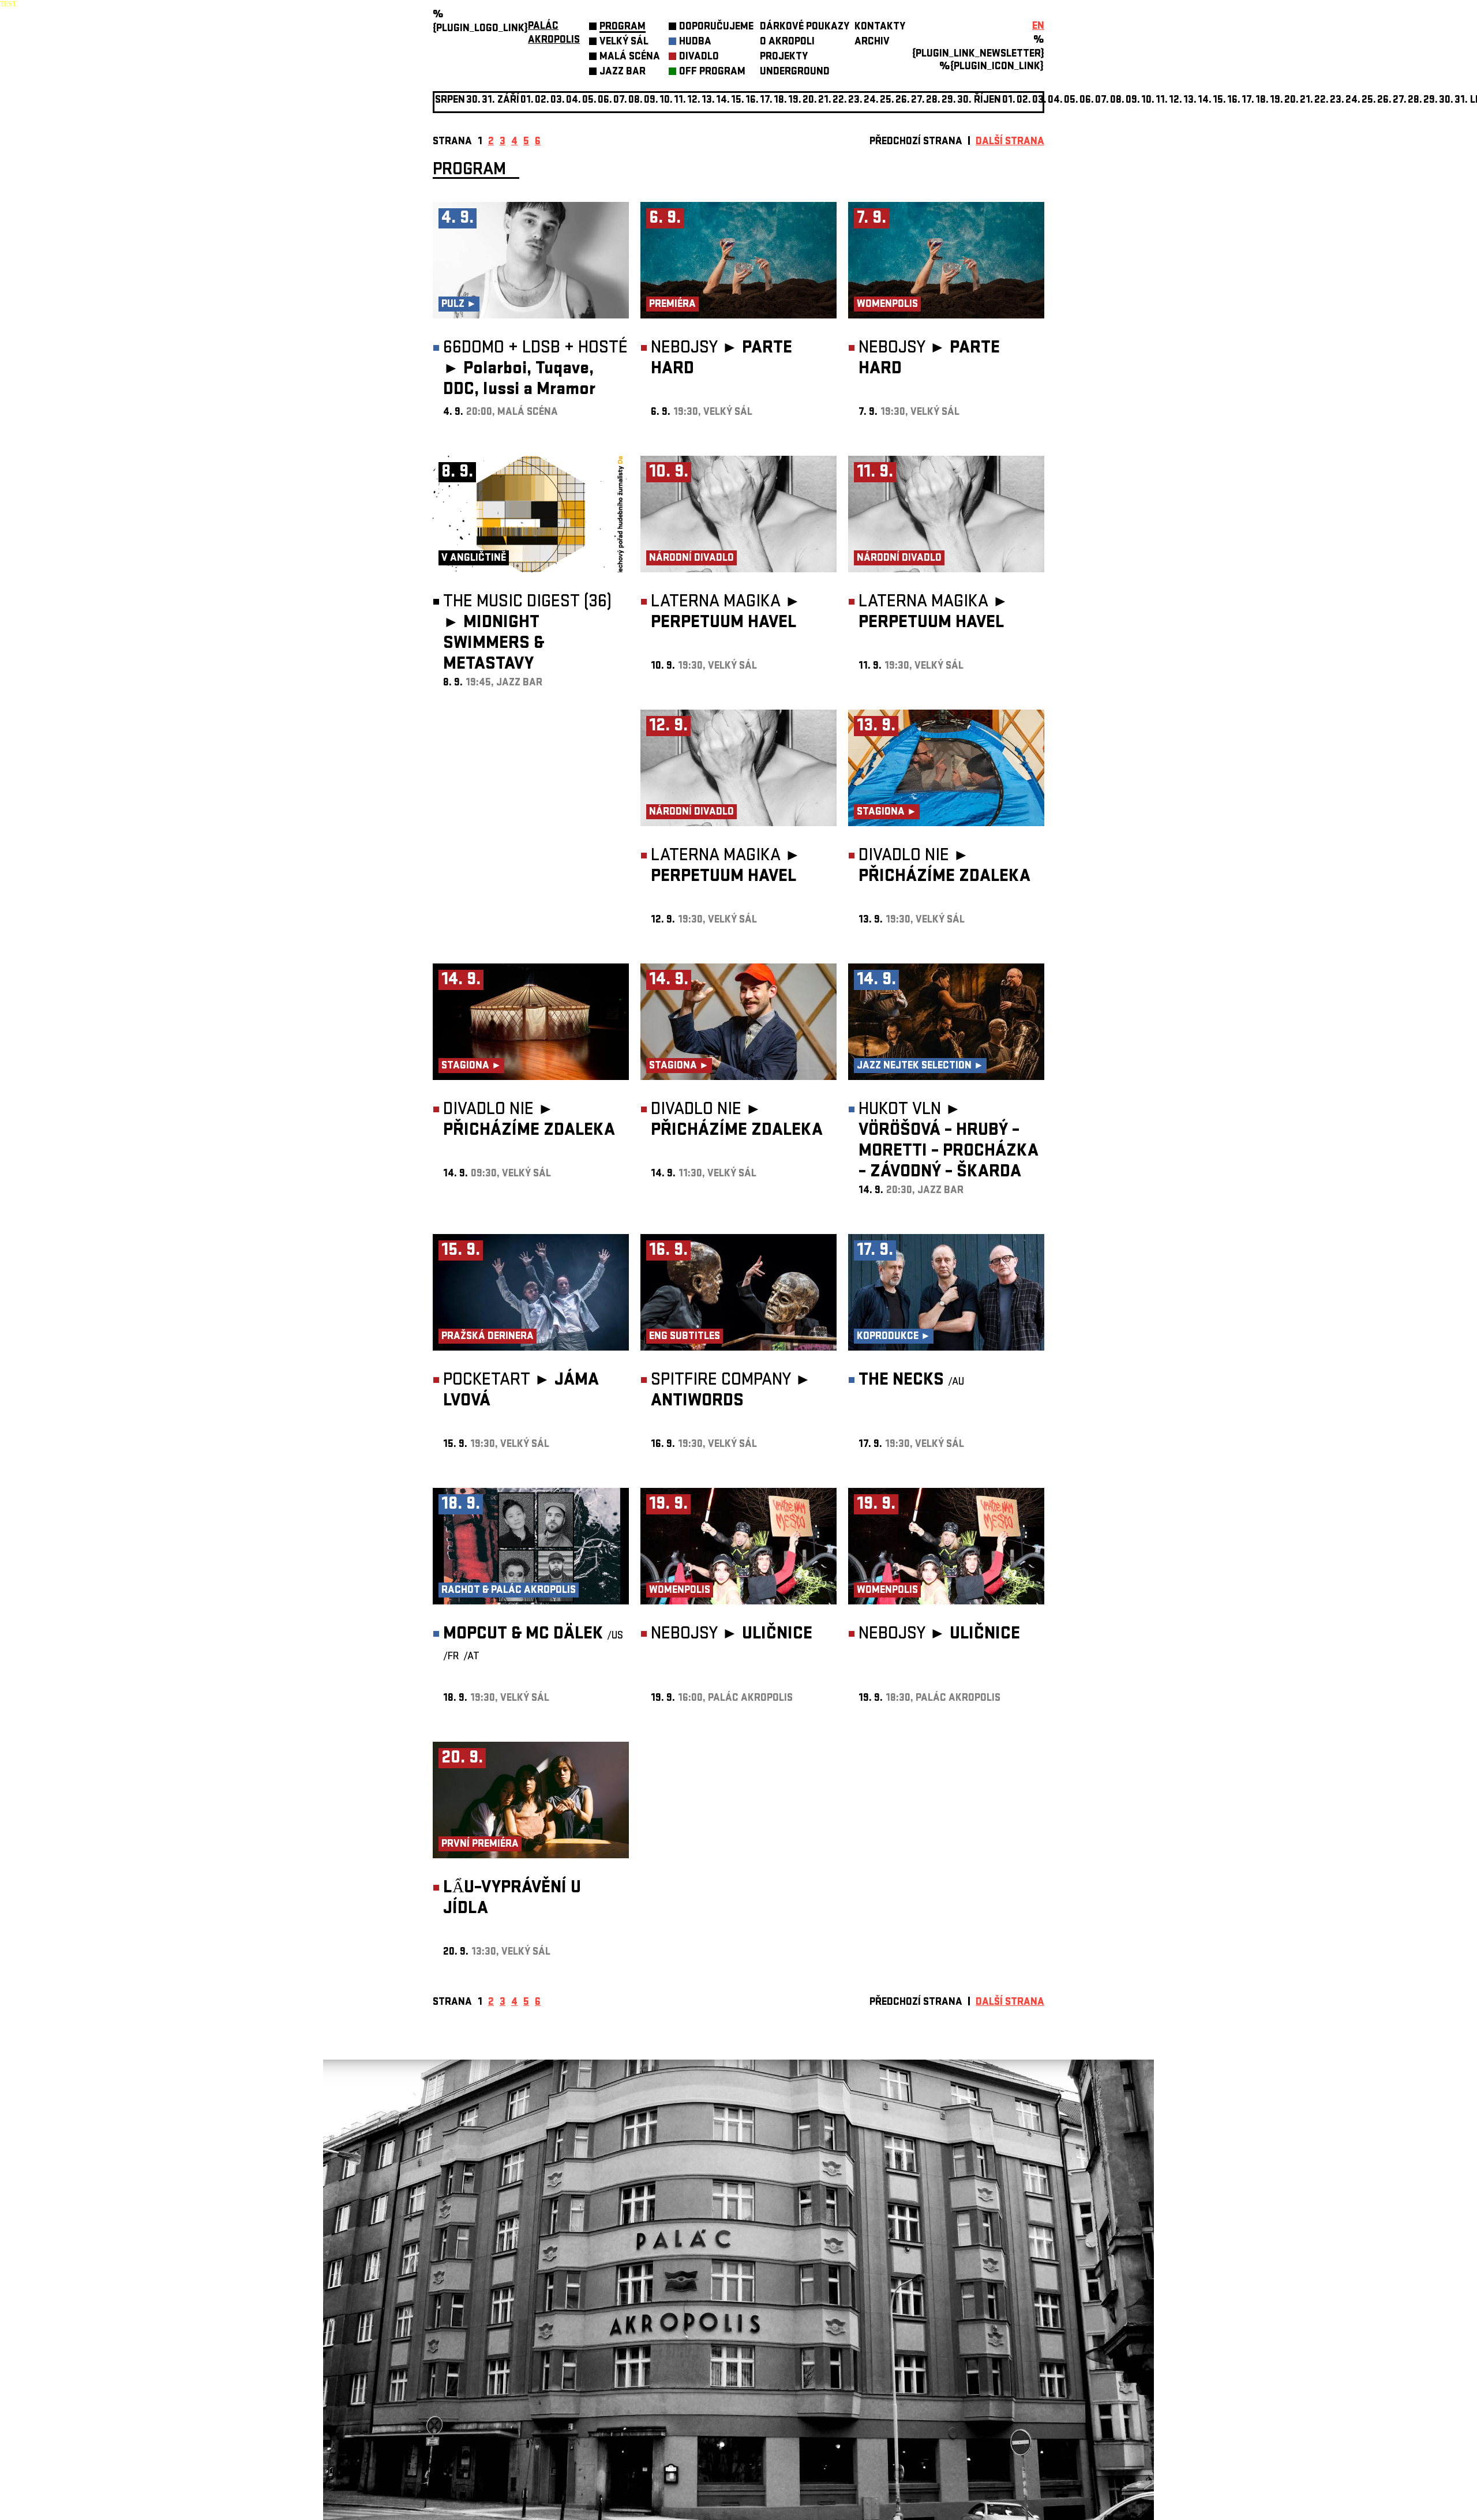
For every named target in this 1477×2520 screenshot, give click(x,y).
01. (1009, 101)
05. (1071, 101)
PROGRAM (623, 27)
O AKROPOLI (787, 42)
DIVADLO (699, 57)
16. (752, 101)
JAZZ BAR (623, 72)
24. (871, 101)
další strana (1010, 142)
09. (1133, 101)
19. (795, 101)
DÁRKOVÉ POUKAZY (805, 27)
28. (933, 101)
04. (573, 101)
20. (810, 101)
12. (694, 101)
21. (825, 101)
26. (1384, 101)
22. (840, 101)
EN (1038, 27)
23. (1337, 101)
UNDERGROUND (795, 72)
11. (680, 101)
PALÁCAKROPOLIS (554, 34)
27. (918, 101)
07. (620, 101)
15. (738, 101)
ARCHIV (872, 42)
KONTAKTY (880, 27)
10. (666, 101)
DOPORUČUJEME (716, 27)
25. (887, 101)
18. (780, 101)
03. (1039, 101)
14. (723, 101)
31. (1461, 101)
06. (605, 101)
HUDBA (695, 42)
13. (708, 101)
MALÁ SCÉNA (630, 57)
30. (964, 101)
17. (766, 101)
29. (949, 101)
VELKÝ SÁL (624, 42)
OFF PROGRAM (712, 72)
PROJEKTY (784, 57)
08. (636, 101)
